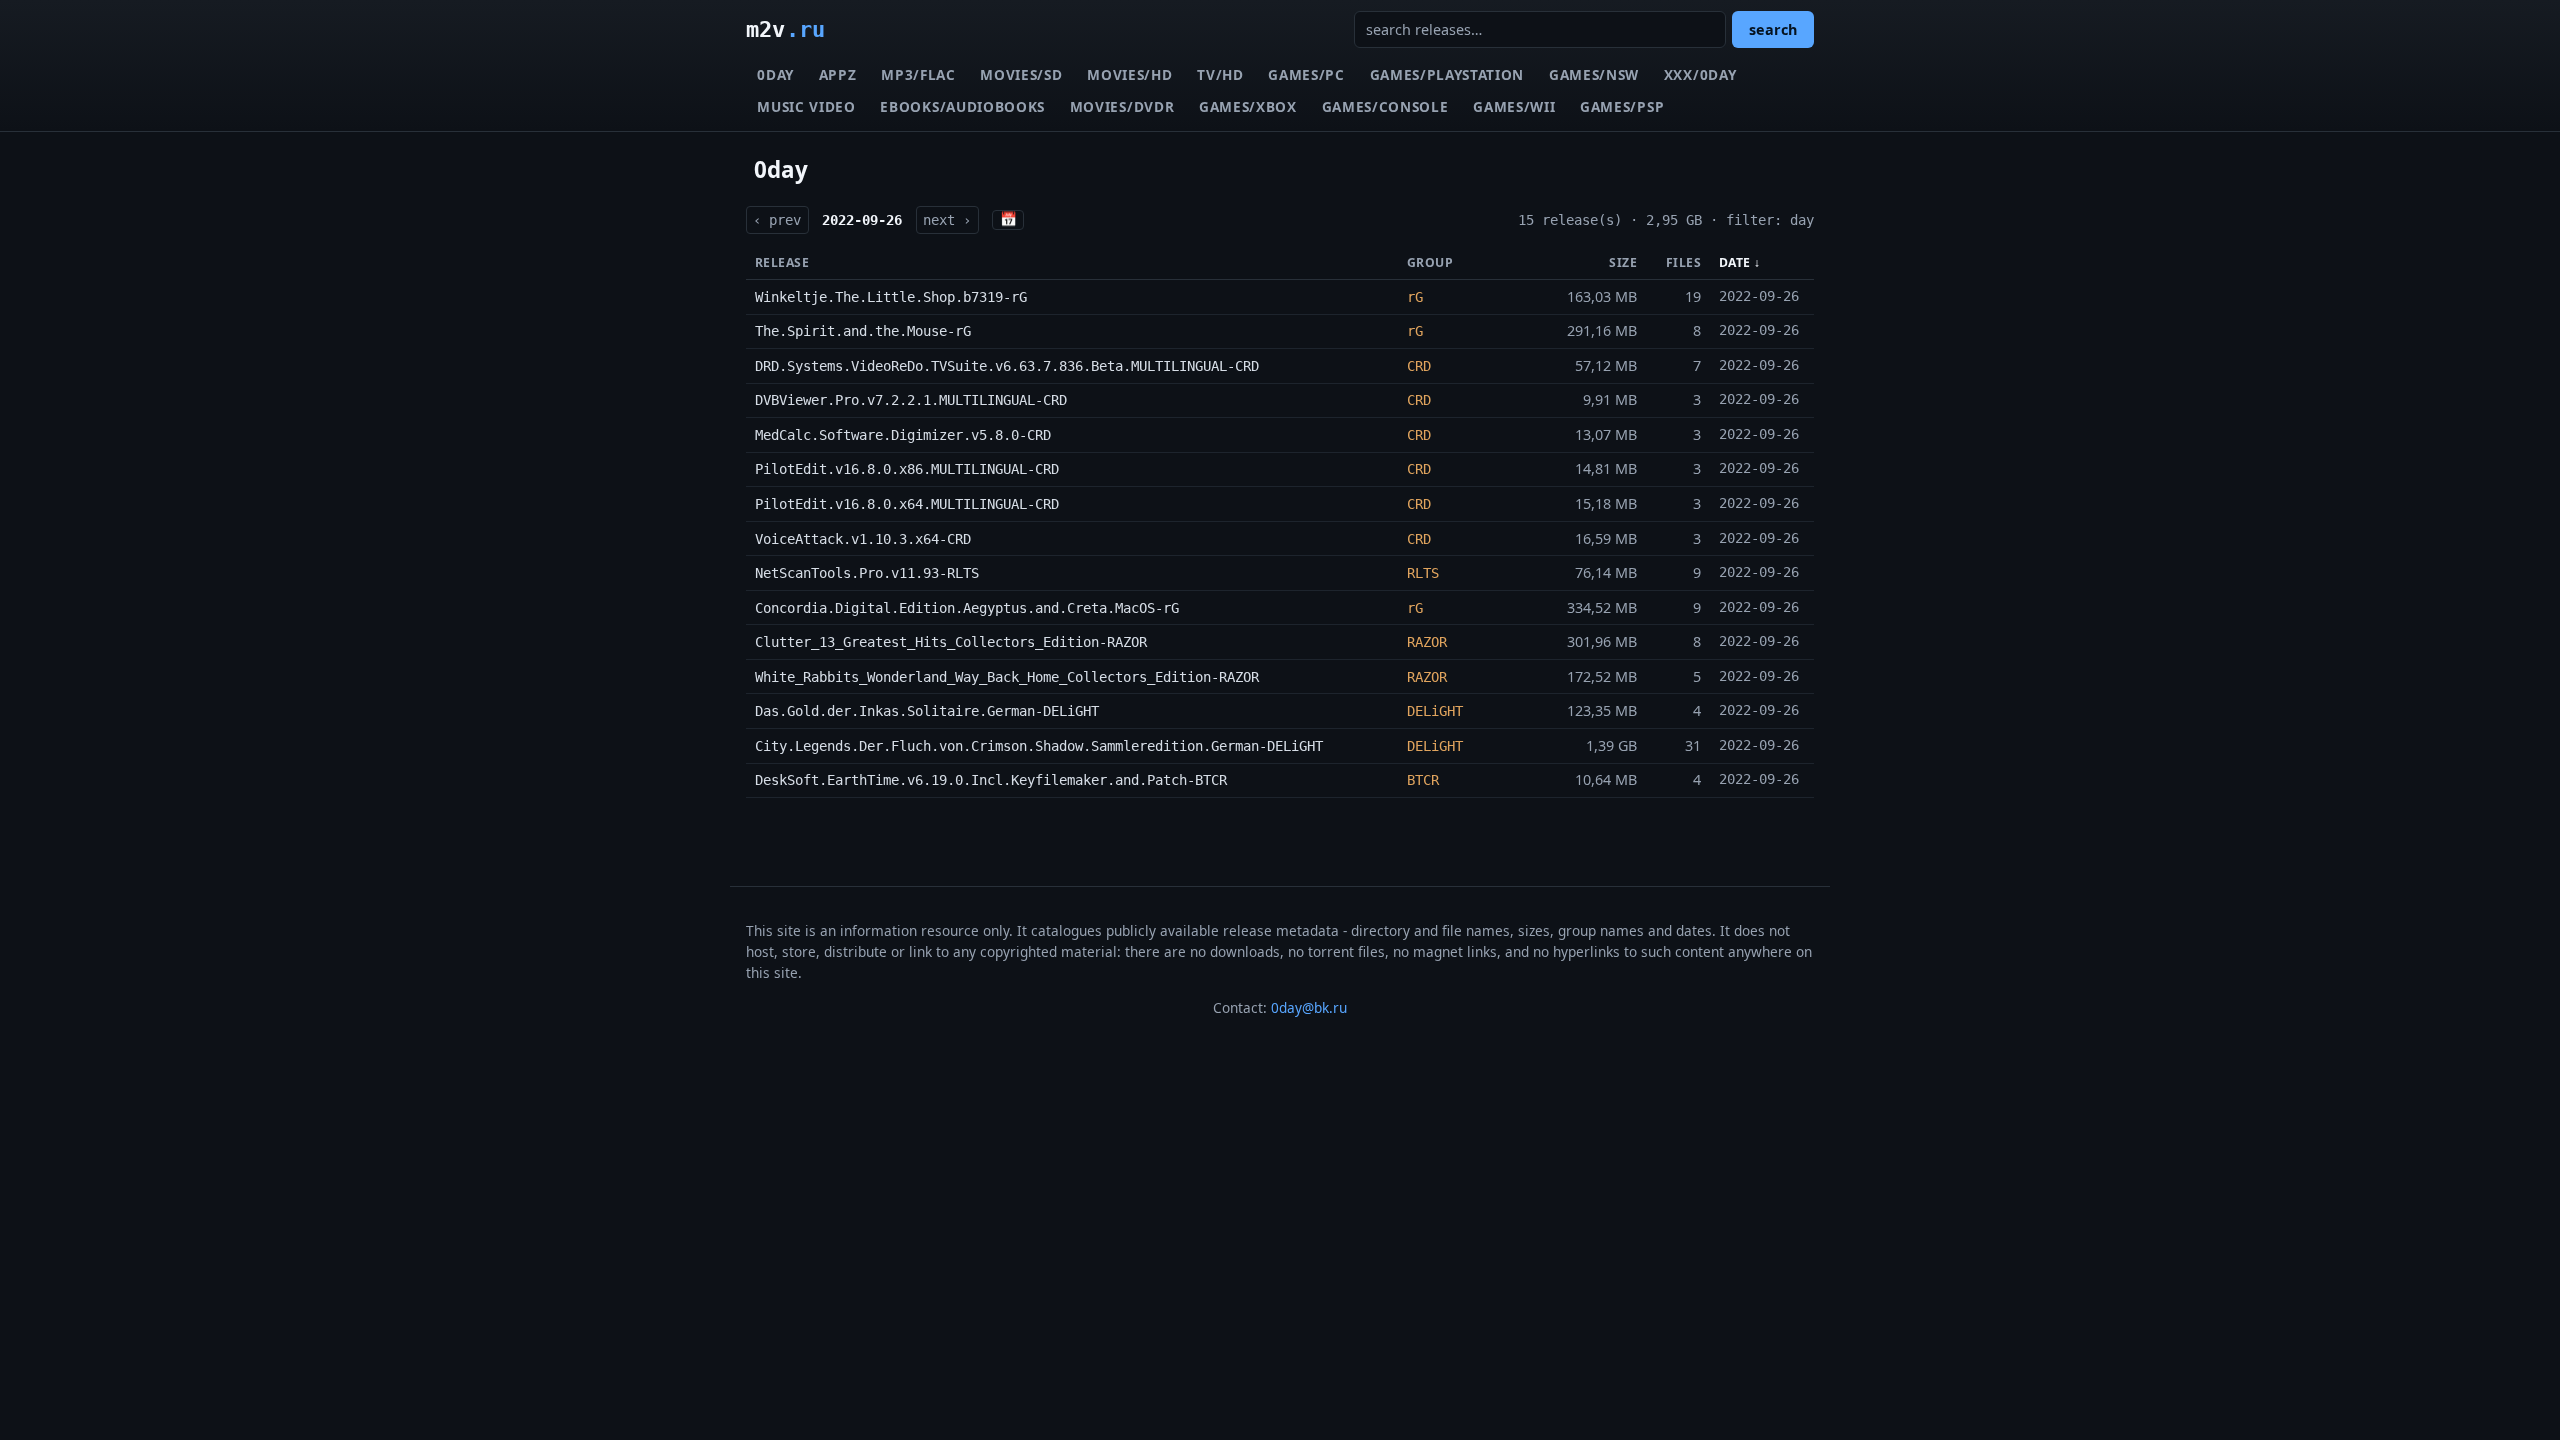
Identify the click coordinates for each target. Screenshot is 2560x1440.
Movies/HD (1129, 74)
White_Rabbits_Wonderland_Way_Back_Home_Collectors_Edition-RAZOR (1007, 677)
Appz (838, 74)
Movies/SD (1021, 74)
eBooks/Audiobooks (962, 106)
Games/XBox (1248, 106)
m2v (785, 29)
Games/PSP (1622, 106)
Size (1623, 262)
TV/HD (1220, 74)
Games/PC (1306, 74)
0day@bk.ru (1309, 1007)
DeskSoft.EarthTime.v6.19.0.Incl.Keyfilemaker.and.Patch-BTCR (991, 780)
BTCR (1423, 780)
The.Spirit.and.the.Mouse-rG (863, 331)
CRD (1419, 366)
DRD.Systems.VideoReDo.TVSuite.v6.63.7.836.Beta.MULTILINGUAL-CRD (1007, 366)
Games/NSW (1594, 74)
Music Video (806, 106)
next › (947, 220)
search (1773, 29)
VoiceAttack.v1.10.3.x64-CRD (863, 539)
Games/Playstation (1447, 74)
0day (775, 74)
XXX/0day (1700, 74)
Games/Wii (1514, 106)
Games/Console (1385, 106)
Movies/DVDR (1122, 106)
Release (782, 262)
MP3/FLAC (918, 74)
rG (1415, 297)
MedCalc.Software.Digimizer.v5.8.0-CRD (903, 435)
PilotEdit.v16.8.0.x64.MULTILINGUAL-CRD (907, 504)
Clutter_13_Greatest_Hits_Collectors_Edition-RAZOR (951, 642)
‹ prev (777, 220)
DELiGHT (1435, 711)
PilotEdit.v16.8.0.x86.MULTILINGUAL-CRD (907, 469)
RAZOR (1427, 642)
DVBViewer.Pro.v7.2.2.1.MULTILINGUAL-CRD (911, 400)
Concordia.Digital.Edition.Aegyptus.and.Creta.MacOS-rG (967, 608)
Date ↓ (1740, 262)
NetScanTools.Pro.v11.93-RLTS (867, 573)
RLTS (1423, 573)
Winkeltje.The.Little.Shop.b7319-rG (891, 297)
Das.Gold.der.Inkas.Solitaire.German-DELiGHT (927, 711)
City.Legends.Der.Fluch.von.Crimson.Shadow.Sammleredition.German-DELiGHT (1039, 746)
